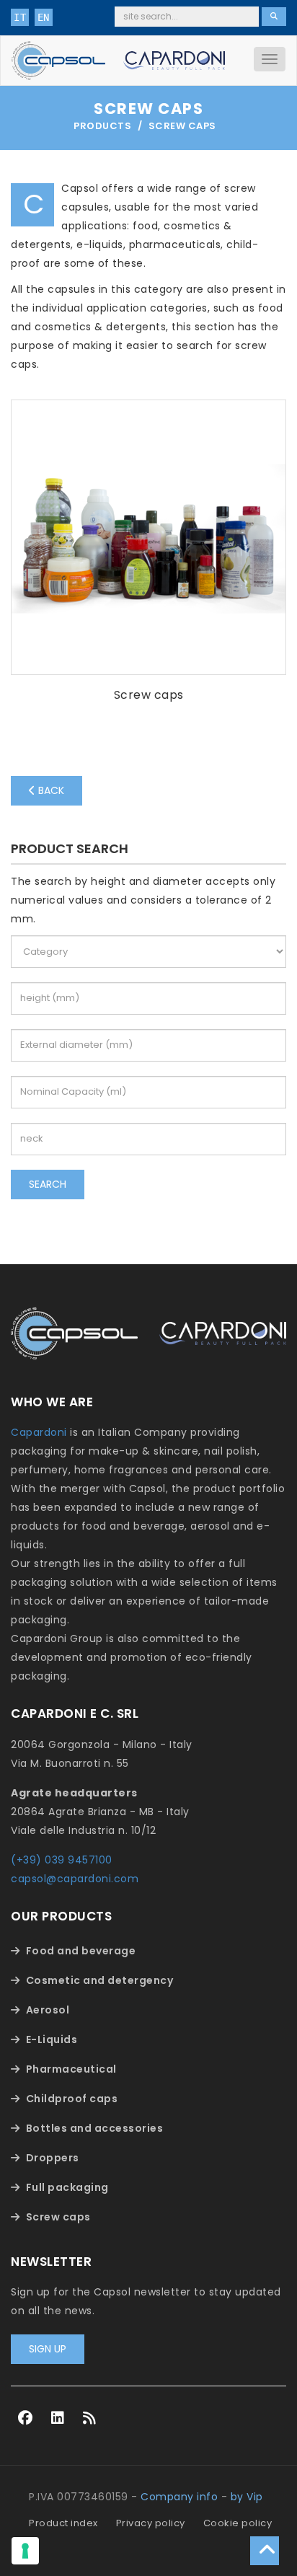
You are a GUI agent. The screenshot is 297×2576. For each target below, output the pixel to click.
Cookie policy (238, 2523)
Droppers (53, 2158)
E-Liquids (52, 2039)
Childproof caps (72, 2099)
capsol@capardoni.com (75, 1879)
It (20, 17)
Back (50, 790)
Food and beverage (81, 1951)
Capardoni (39, 1432)
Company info (179, 2497)
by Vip (247, 2497)
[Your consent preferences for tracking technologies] (25, 2551)
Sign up (48, 2349)
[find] (274, 17)
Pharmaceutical (71, 2069)
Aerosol (48, 2010)
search (48, 1184)
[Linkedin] (58, 2418)
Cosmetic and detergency (100, 1980)
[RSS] (90, 2418)
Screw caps (58, 2217)
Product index (63, 2523)
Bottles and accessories (95, 2128)
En (44, 17)
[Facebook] (26, 2418)
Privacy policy (151, 2523)
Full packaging (67, 2187)
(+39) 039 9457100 (62, 1860)
